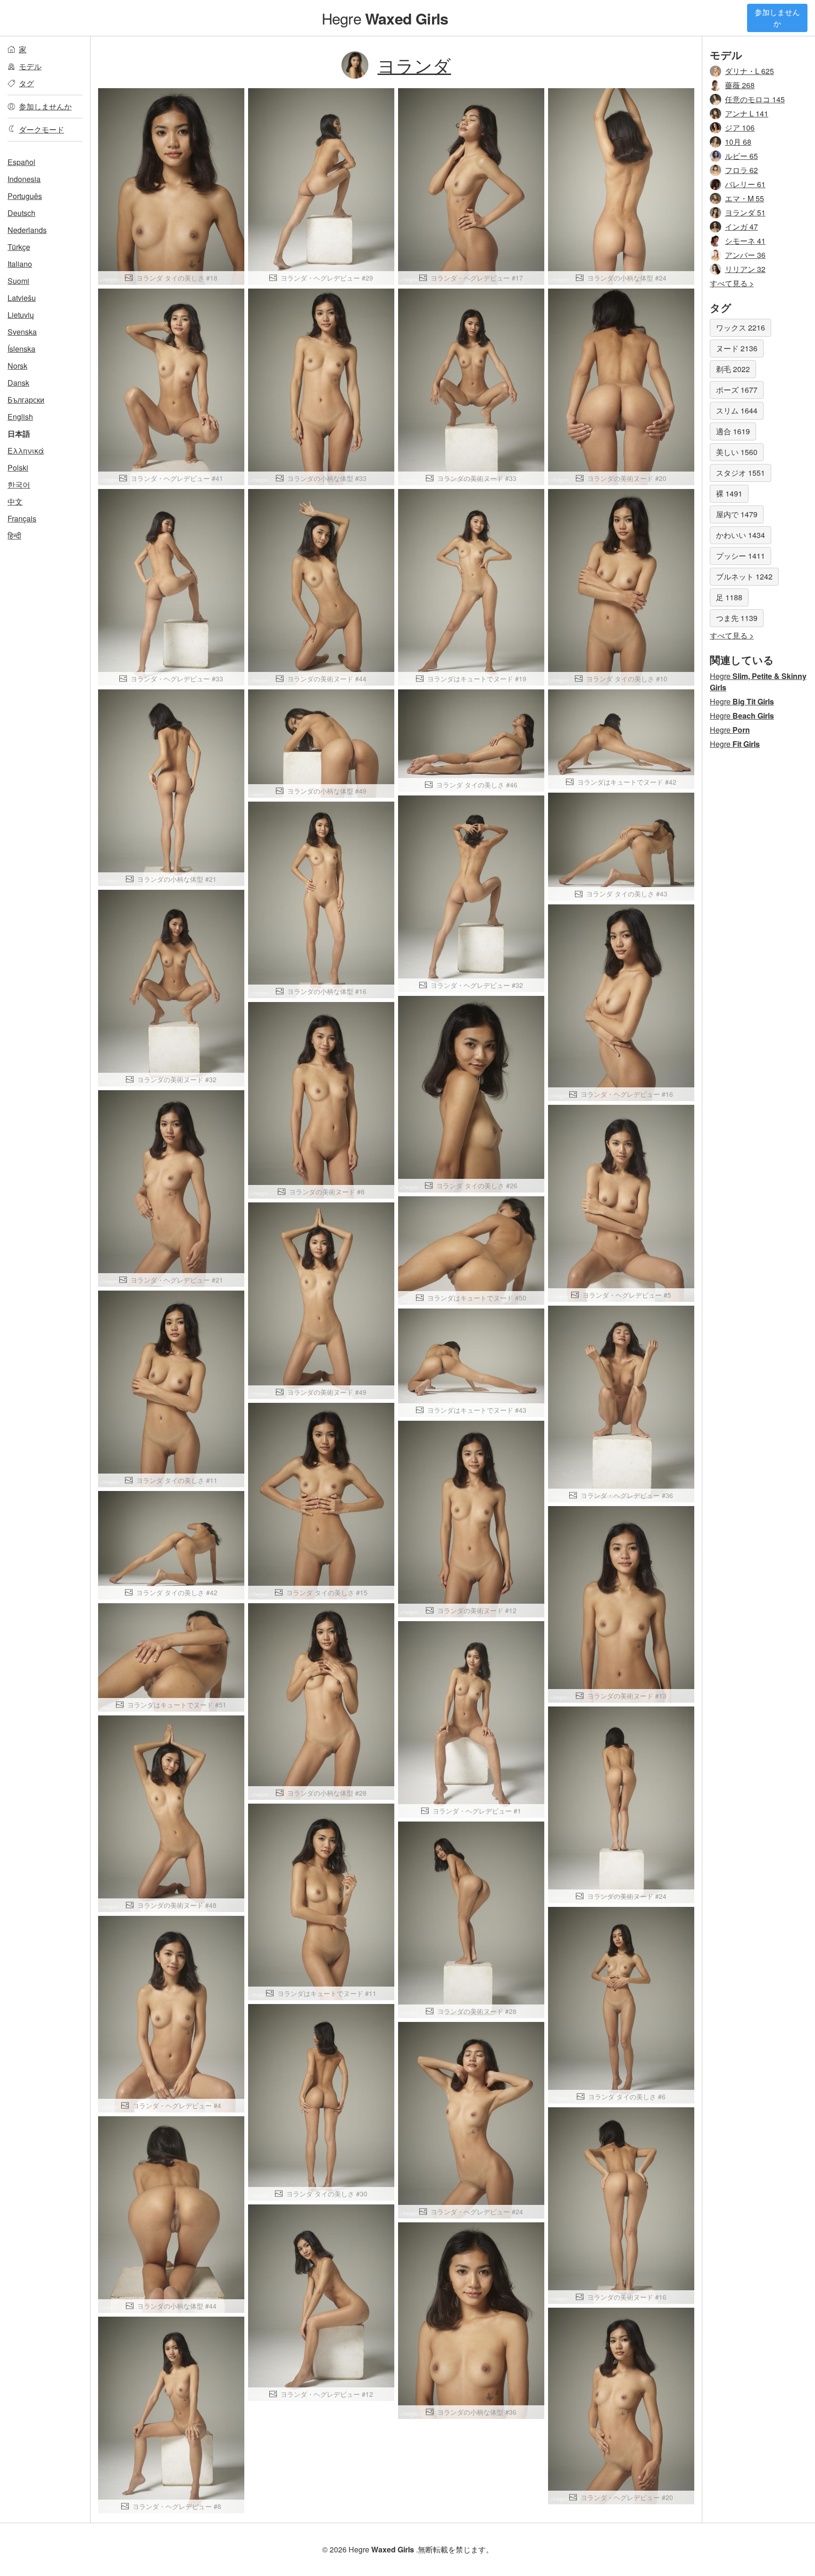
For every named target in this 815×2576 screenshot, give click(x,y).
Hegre (385, 18)
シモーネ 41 (745, 241)
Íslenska (21, 349)
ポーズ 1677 (737, 390)
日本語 (19, 434)
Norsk (17, 366)
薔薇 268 (740, 85)
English (20, 417)
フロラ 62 (741, 170)
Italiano (20, 264)
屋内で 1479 (737, 514)
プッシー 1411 (740, 556)
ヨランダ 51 (745, 212)
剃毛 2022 (733, 369)
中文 (15, 501)
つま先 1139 (737, 618)
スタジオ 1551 (740, 473)
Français (22, 518)
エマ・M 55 (744, 198)
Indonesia (24, 179)
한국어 (19, 485)
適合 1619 (733, 431)
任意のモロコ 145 (755, 99)
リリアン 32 (745, 269)
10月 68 (738, 142)
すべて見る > (732, 283)
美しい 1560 (737, 452)
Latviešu (22, 298)
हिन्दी (14, 535)
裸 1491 (729, 493)
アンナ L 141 (747, 113)
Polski (18, 468)
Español (21, 162)
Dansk (18, 383)
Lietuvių (21, 315)
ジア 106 (740, 128)
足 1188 (729, 597)
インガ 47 (741, 227)
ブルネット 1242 (744, 576)
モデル (30, 66)
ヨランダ (414, 65)
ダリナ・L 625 (749, 71)
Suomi (18, 281)
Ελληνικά (26, 451)
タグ (26, 83)
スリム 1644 (737, 410)
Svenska (22, 332)
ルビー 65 (741, 156)
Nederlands (27, 230)
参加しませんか (777, 18)
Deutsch (21, 213)
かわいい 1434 (740, 535)
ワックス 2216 (740, 327)
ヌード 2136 (737, 348)
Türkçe (19, 247)
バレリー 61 (745, 184)
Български (26, 400)
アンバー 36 (745, 255)
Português (25, 196)
